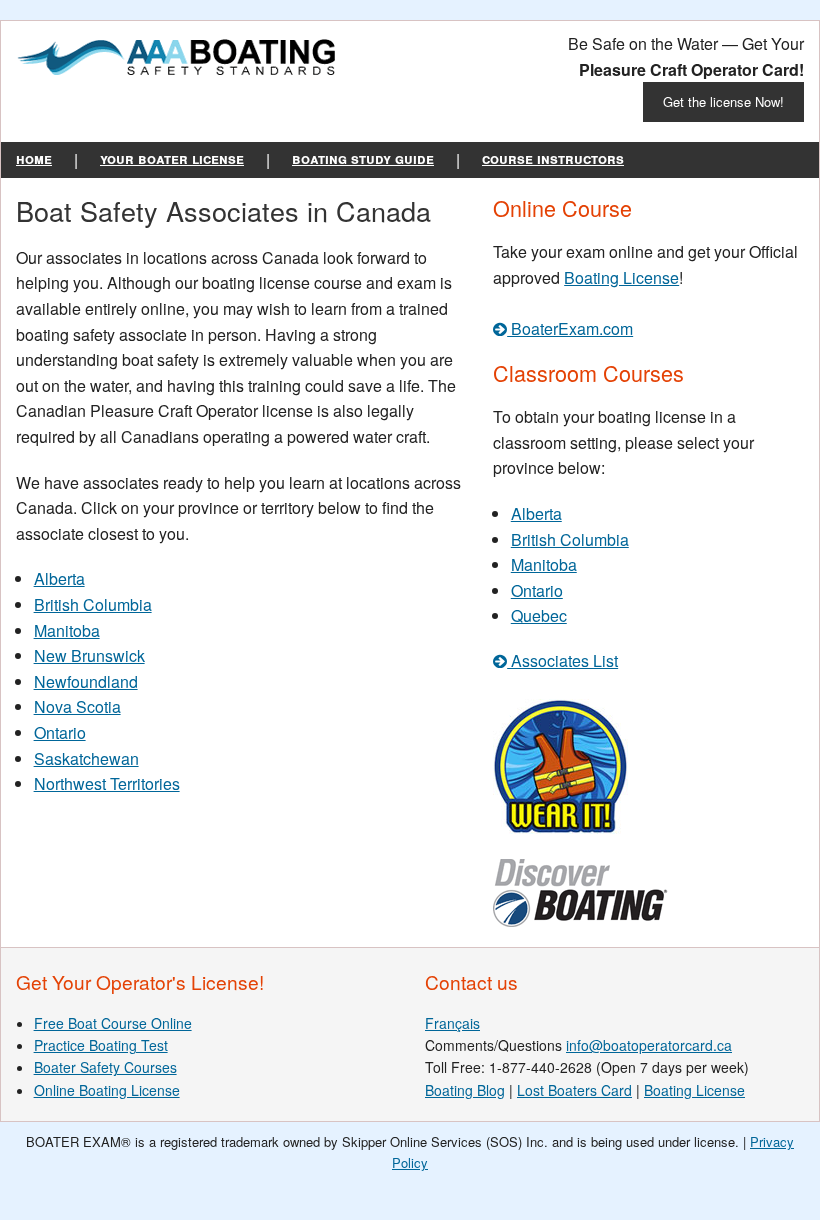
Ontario (60, 732)
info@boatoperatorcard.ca (649, 1045)
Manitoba (67, 630)
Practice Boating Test (101, 1045)
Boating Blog (465, 1090)
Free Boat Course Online (113, 1023)
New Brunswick (89, 655)
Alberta (59, 578)
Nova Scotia (77, 706)
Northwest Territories (107, 783)
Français (452, 1023)
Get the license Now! (723, 101)
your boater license (172, 158)
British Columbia (93, 604)
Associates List (562, 660)
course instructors (553, 158)
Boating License (621, 277)
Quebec (539, 615)
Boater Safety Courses (105, 1067)
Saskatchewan (86, 758)
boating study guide (363, 158)
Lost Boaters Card (574, 1090)
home (34, 158)
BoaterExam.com (570, 328)
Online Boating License (107, 1090)
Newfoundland (86, 681)
